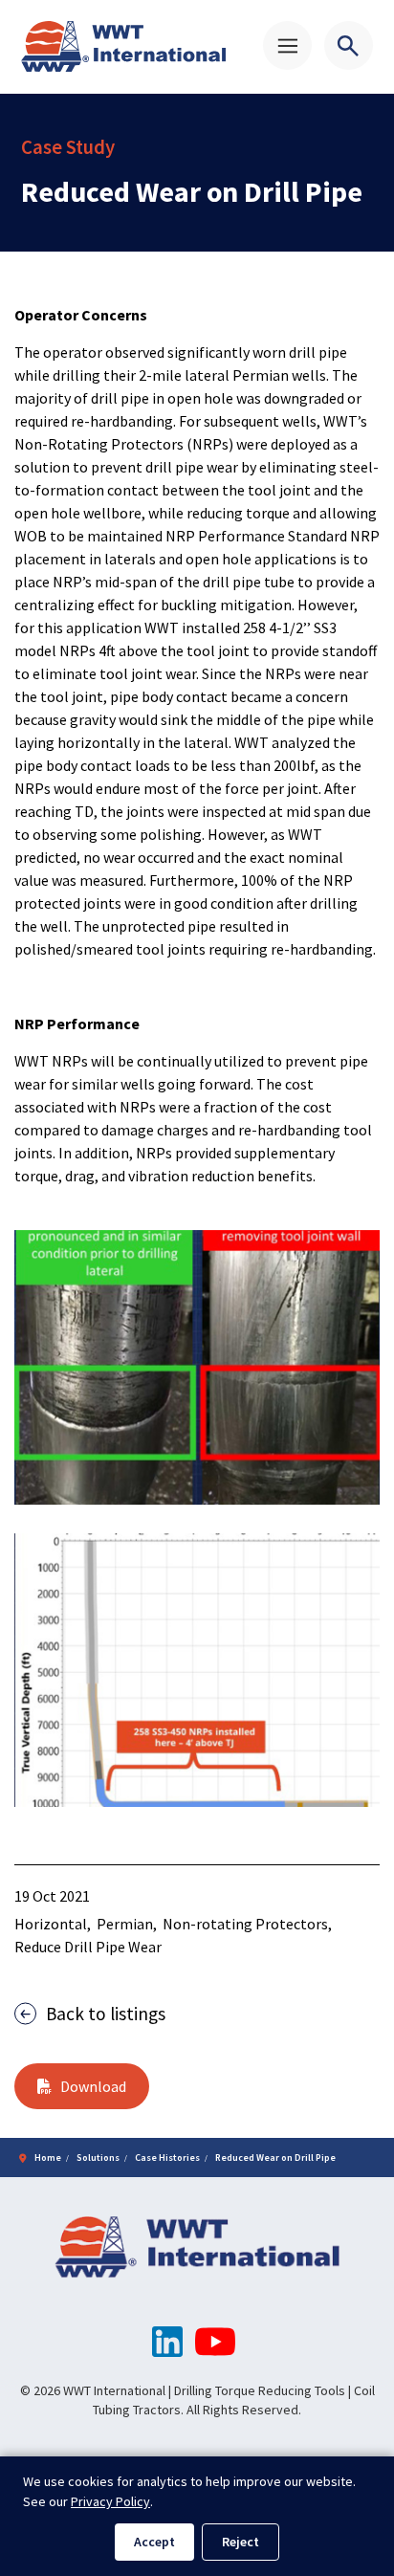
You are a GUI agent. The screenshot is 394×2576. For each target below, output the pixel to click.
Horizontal (51, 1924)
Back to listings (106, 2014)
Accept (154, 2542)
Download (93, 2086)
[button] (197, 1367)
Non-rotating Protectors (245, 1924)
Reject (241, 2542)
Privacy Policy (110, 2501)
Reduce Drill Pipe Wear (88, 1947)
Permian (125, 1924)
